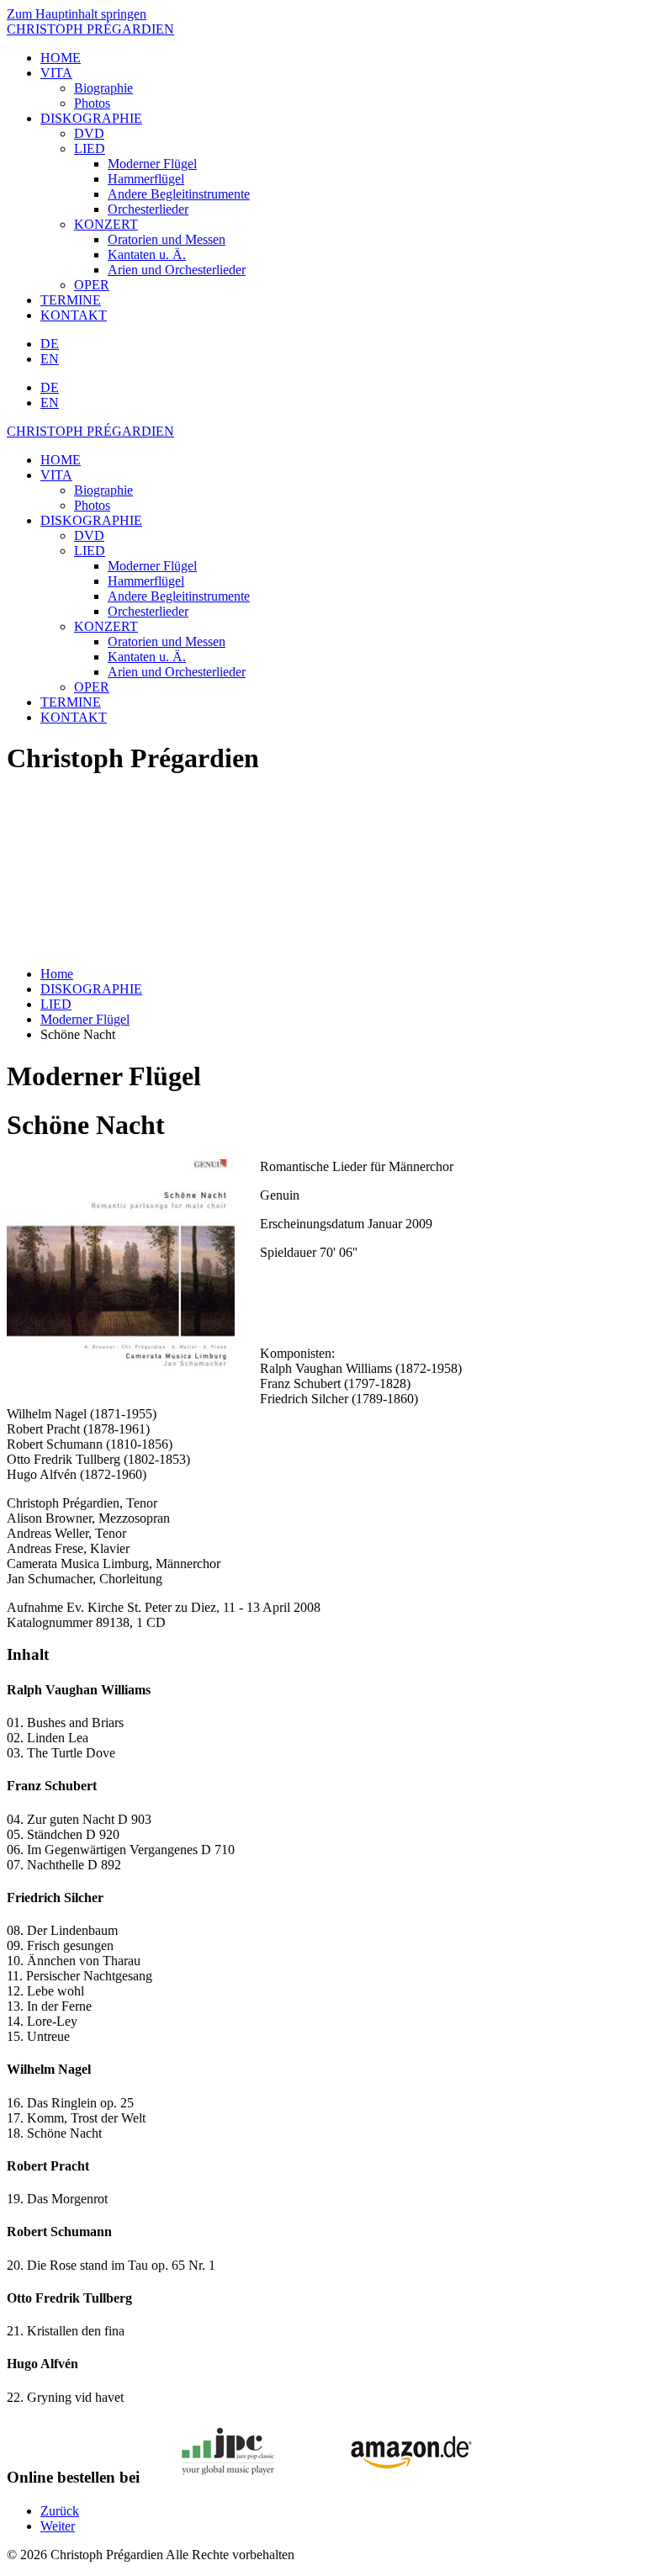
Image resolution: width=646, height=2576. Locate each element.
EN (50, 359)
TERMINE (71, 300)
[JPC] (228, 2475)
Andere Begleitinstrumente (179, 194)
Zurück (60, 2511)
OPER (92, 285)
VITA (56, 73)
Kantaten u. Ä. (147, 254)
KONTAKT (74, 315)
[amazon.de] (405, 2475)
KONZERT (106, 224)
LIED (90, 148)
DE (50, 344)
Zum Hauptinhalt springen (77, 14)
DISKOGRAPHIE (91, 118)
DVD (89, 133)
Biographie (103, 88)
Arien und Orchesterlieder (177, 270)
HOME (61, 58)
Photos (92, 103)
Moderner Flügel (152, 164)
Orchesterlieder (148, 209)
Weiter (58, 2526)
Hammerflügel (146, 179)
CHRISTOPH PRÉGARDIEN (90, 29)
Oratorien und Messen (167, 239)
